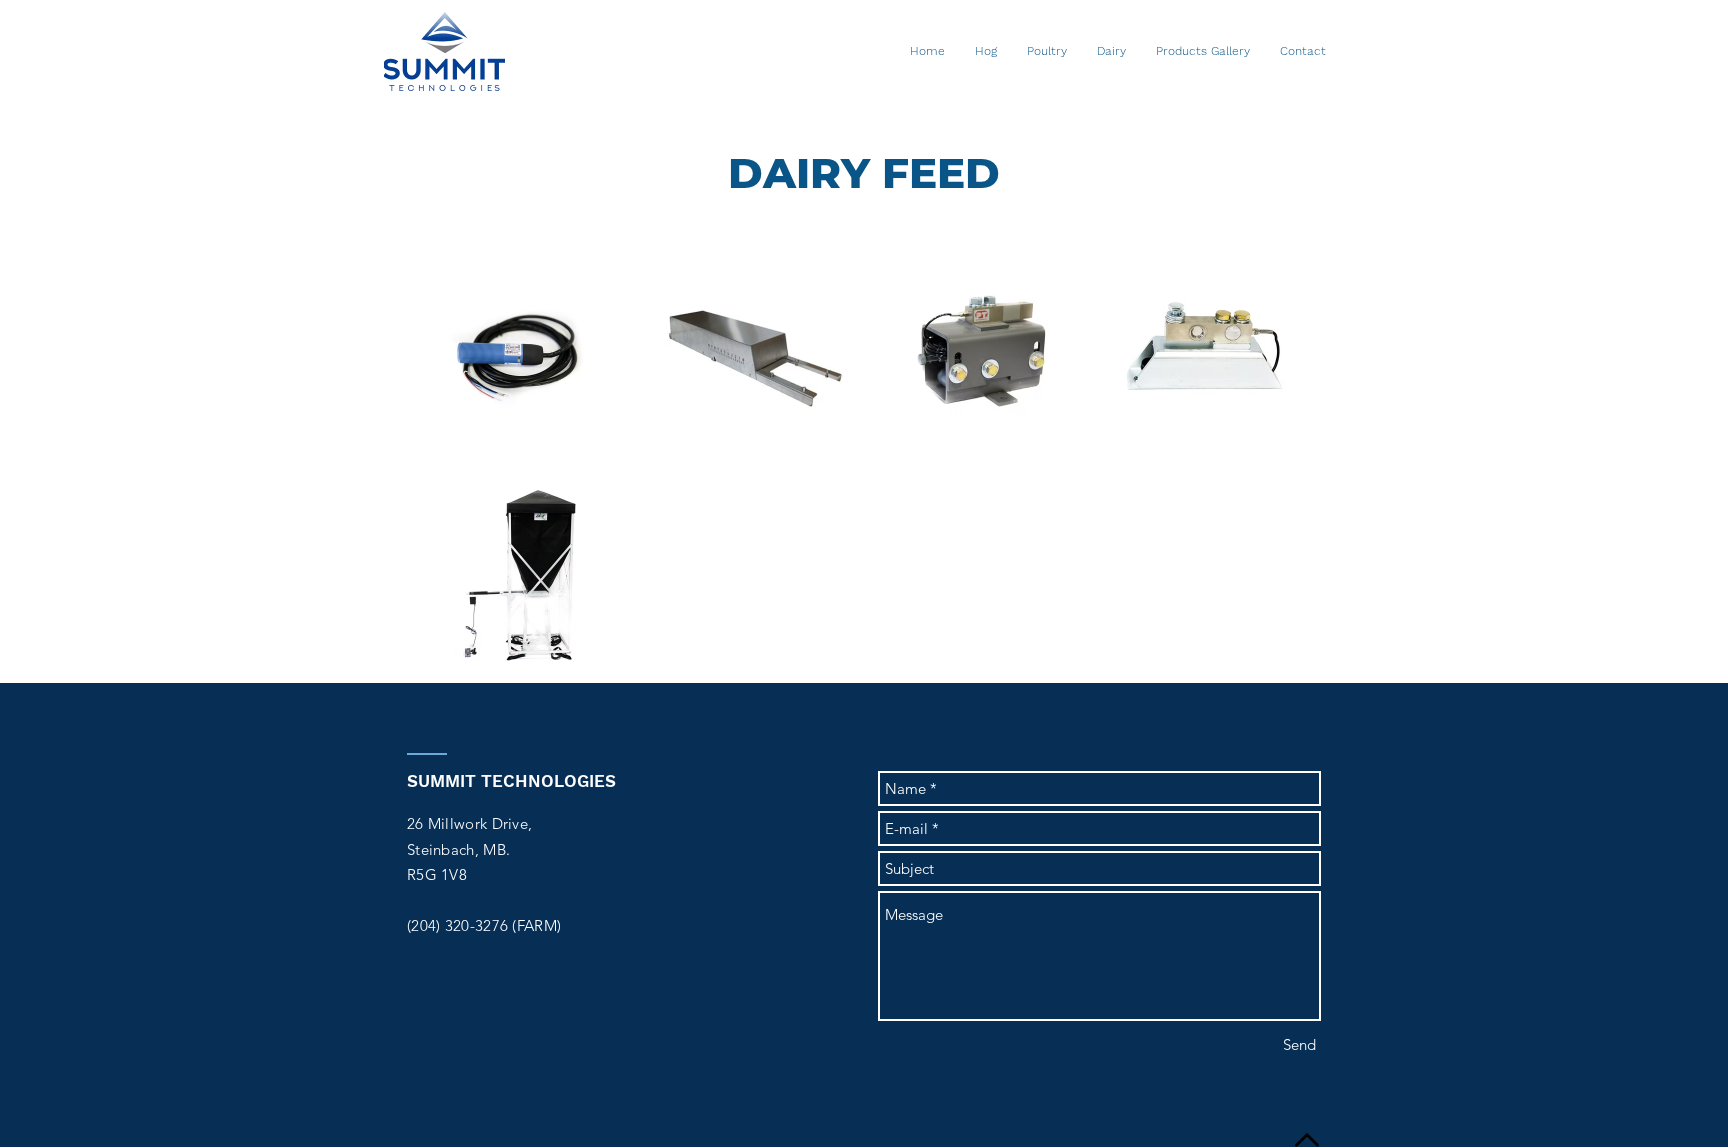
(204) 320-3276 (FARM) (484, 925)
